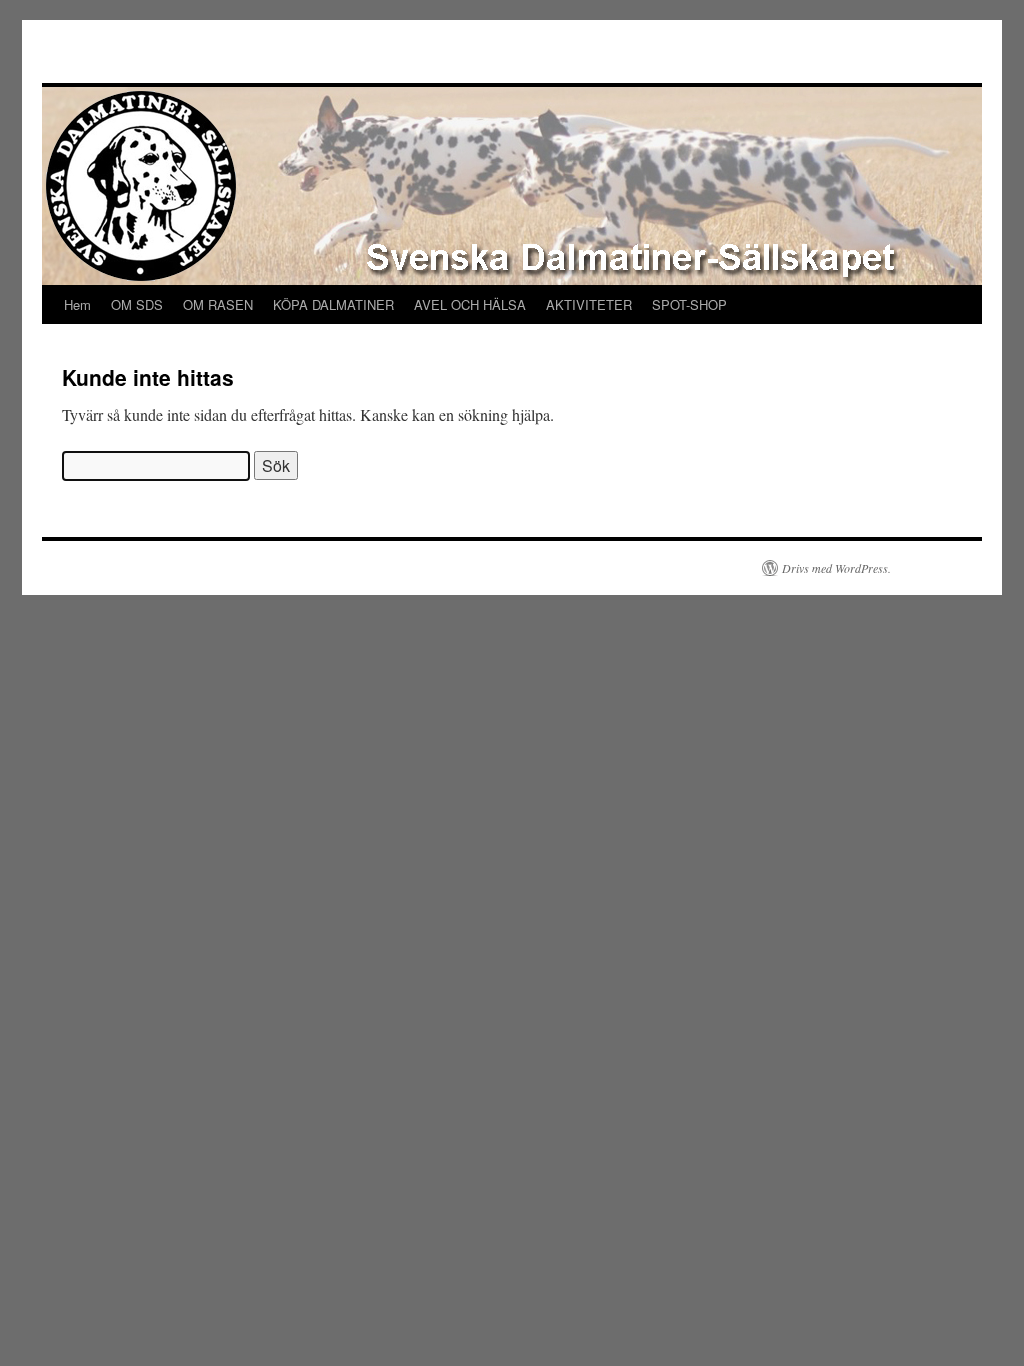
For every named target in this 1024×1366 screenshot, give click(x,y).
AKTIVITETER (589, 304)
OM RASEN (218, 304)
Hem (77, 304)
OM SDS (137, 304)
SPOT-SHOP (689, 304)
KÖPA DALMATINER (333, 304)
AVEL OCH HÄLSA (470, 304)
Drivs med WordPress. (836, 568)
